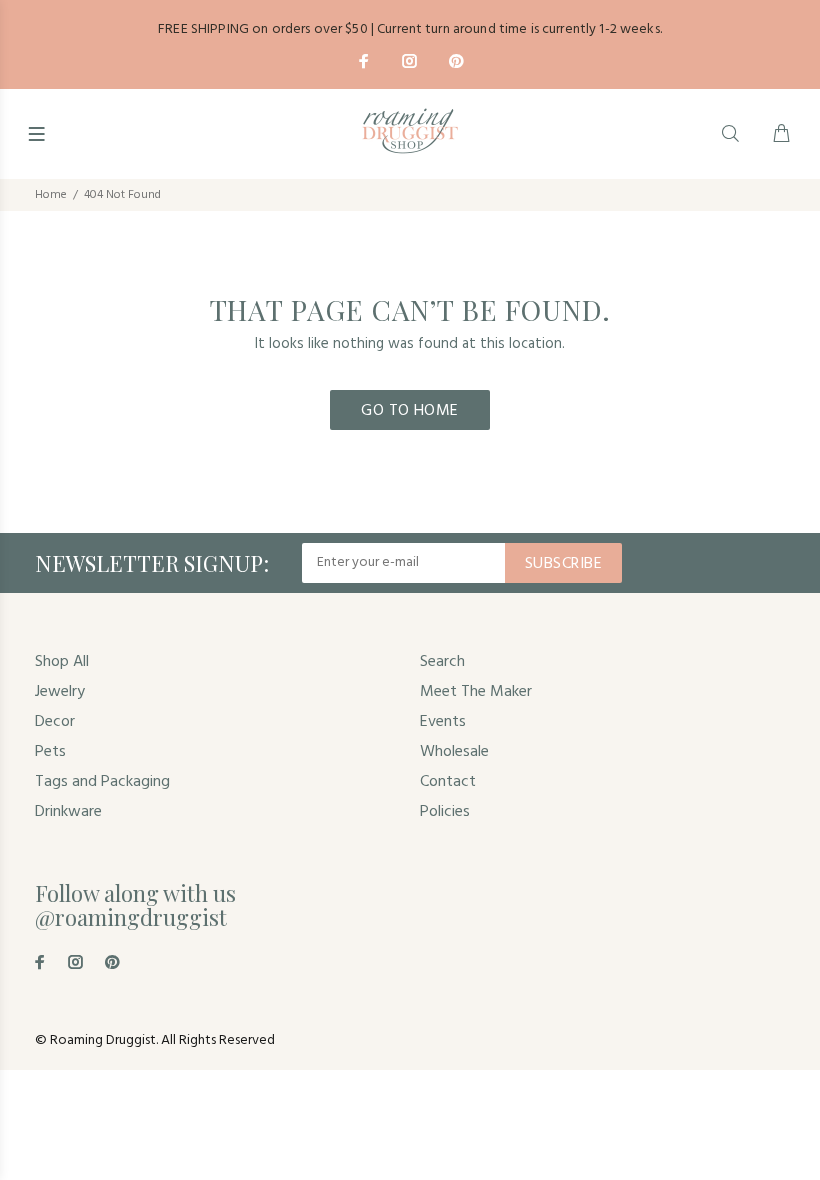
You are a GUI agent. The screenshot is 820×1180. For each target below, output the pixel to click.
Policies (445, 812)
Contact (448, 782)
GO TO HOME (410, 411)
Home (51, 195)
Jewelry (60, 692)
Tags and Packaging (102, 782)
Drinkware (68, 812)
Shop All (62, 662)
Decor (55, 722)
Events (443, 722)
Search (442, 662)
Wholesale (454, 752)
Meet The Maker (476, 692)
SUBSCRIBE (563, 564)
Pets (50, 752)
